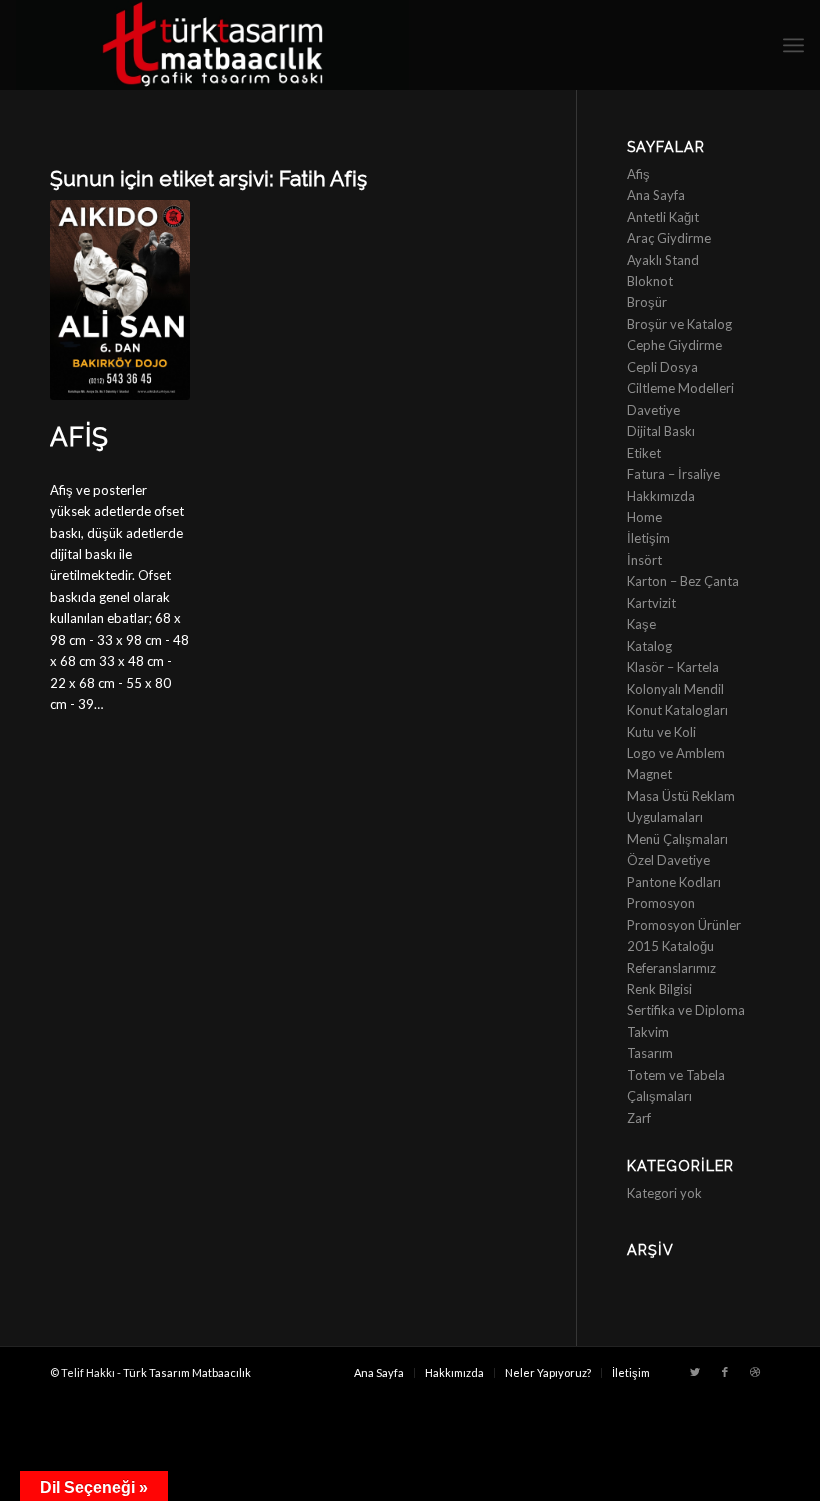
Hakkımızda (661, 496)
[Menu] (793, 45)
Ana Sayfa (656, 195)
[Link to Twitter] (695, 1372)
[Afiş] (120, 300)
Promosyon (661, 903)
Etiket (644, 453)
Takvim (648, 1032)
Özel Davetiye (668, 860)
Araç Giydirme (669, 238)
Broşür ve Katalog (679, 324)
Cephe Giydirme (674, 345)
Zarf (639, 1118)
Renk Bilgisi (659, 989)
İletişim (648, 538)
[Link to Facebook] (725, 1372)
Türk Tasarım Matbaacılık (187, 1372)
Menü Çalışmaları (677, 839)
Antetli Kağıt (663, 217)
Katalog (649, 646)
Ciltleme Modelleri (680, 388)
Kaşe (641, 624)
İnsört (644, 560)
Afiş (79, 437)
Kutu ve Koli (661, 732)
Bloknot (650, 281)
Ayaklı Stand (663, 260)
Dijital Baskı (661, 431)
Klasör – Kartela (673, 667)
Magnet (649, 774)
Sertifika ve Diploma (686, 1010)
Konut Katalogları (677, 710)
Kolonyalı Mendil (675, 689)
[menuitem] (379, 1373)
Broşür (647, 302)
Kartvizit (651, 603)
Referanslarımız (671, 968)
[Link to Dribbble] (755, 1372)
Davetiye (653, 410)
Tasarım (650, 1053)
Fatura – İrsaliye (673, 474)
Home (644, 517)
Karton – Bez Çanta (683, 581)
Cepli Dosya (662, 367)
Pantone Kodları (674, 882)
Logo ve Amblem (676, 753)
